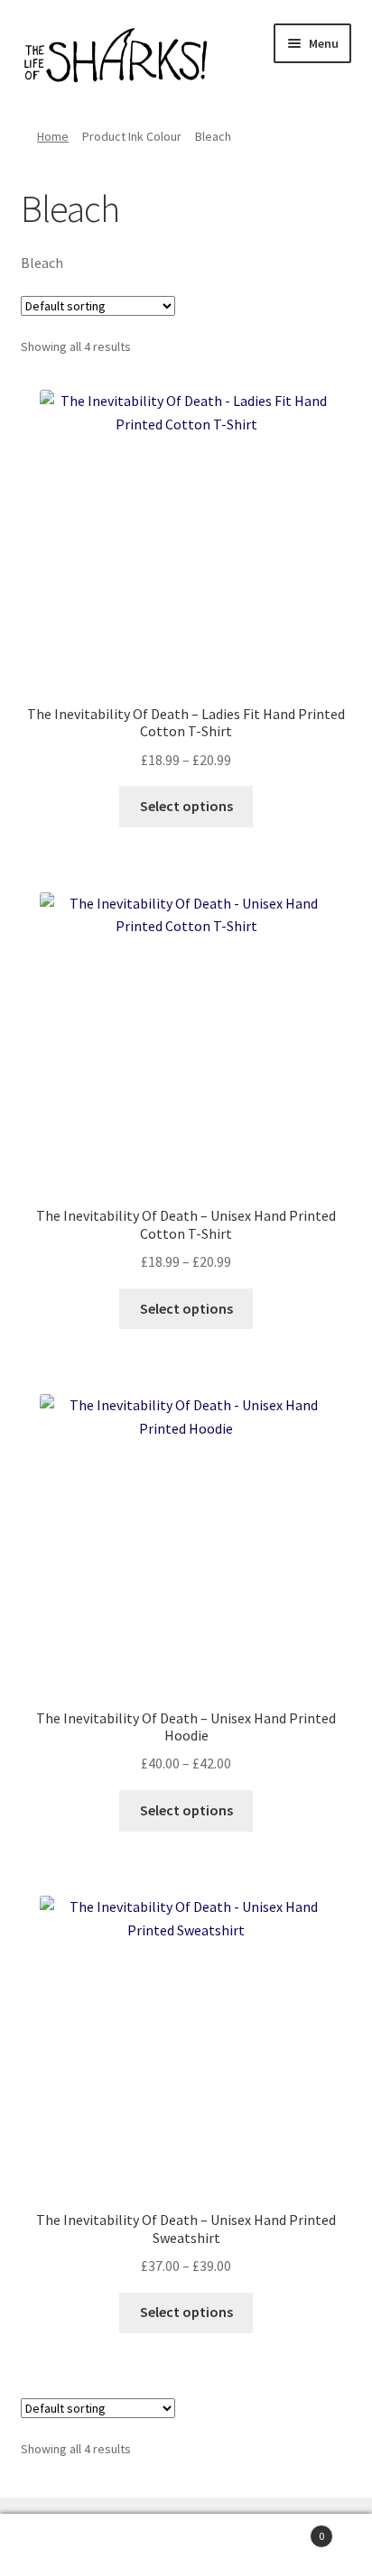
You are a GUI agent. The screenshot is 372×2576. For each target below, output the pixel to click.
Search (186, 2545)
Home (53, 136)
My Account (62, 2545)
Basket (287, 2530)
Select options (186, 806)
